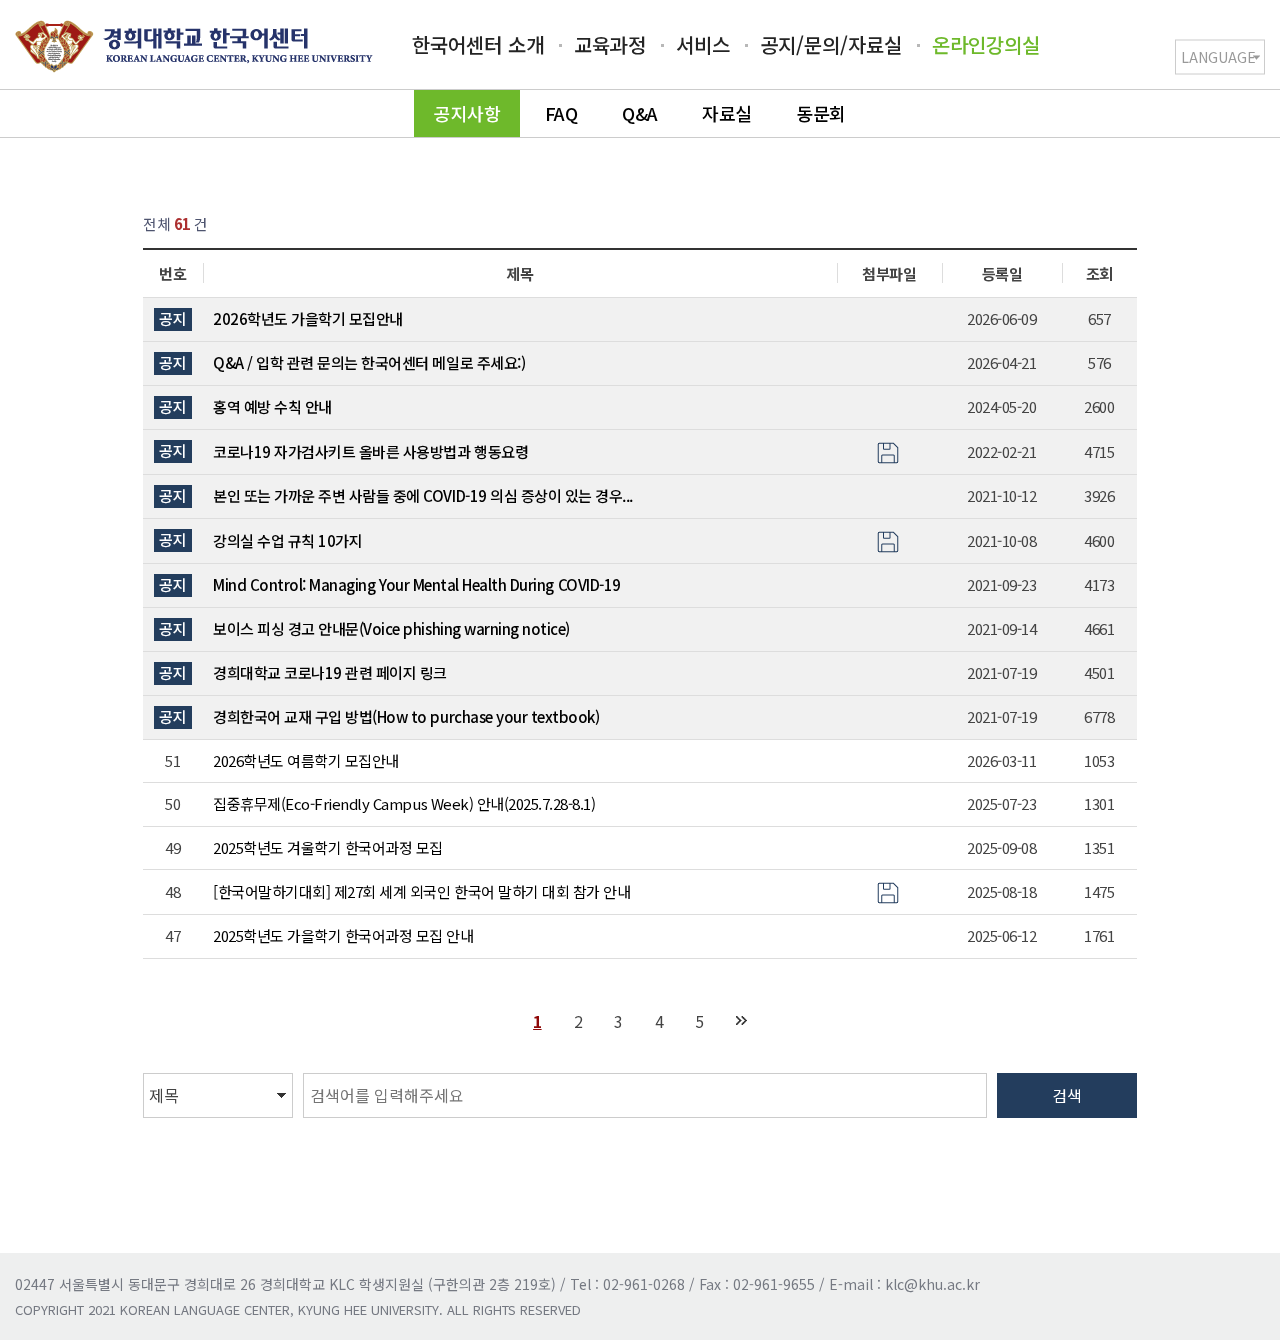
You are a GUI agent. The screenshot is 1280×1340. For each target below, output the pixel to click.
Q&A (640, 113)
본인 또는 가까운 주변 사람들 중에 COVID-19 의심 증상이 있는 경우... (423, 495)
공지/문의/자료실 (831, 44)
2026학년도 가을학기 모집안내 (308, 318)
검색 (1067, 1095)
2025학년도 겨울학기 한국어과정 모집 (328, 847)
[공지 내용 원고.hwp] (888, 890)
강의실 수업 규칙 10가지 (287, 540)
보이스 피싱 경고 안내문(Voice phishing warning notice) (391, 628)
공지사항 (467, 113)
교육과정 (610, 44)
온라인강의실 (986, 44)
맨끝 (741, 1020)
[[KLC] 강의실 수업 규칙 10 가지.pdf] (888, 539)
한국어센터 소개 (478, 44)
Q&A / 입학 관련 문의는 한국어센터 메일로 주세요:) (369, 362)
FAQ (561, 113)
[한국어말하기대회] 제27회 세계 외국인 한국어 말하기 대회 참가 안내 (421, 891)
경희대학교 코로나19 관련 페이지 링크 (330, 672)
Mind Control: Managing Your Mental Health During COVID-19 (417, 584)
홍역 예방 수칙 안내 (272, 406)
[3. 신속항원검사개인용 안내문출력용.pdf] (888, 450)
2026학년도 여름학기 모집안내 (306, 760)
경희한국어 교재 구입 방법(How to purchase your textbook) (406, 716)
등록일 (1002, 273)
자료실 (727, 113)
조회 (1099, 273)
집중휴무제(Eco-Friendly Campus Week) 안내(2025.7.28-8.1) (404, 803)
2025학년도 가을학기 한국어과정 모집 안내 (343, 935)
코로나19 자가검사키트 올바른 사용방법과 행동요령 (370, 451)
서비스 (703, 44)
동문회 (821, 113)
